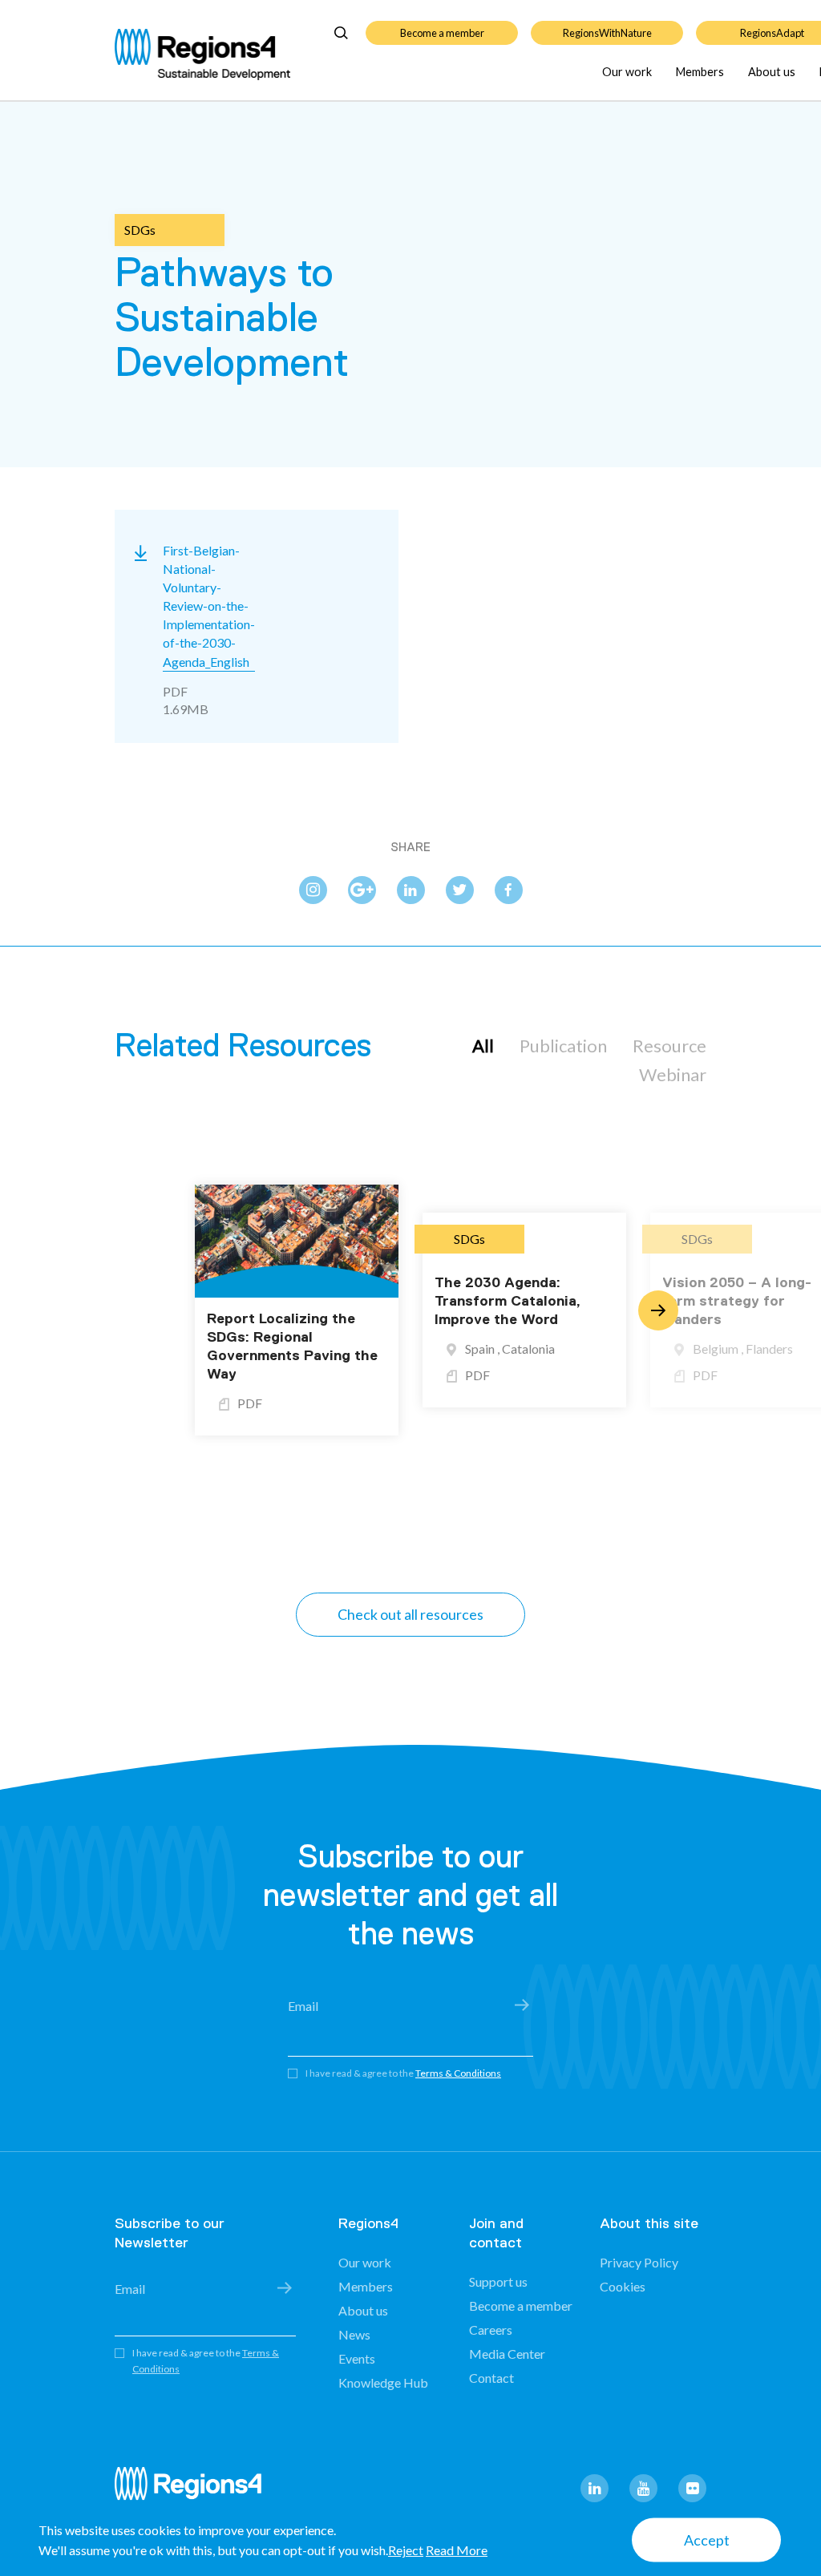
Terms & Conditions (458, 2073)
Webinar (673, 1074)
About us (772, 72)
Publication (563, 1046)
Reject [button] (406, 2550)
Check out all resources (410, 1614)
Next (658, 1310)
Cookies (623, 2286)
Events (357, 2358)
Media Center (507, 2354)
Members (700, 72)
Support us (498, 2281)
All (483, 1046)
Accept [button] (707, 2540)
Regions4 (195, 2491)
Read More (457, 2550)
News (354, 2334)
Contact (491, 2378)
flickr (692, 2488)
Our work (627, 72)
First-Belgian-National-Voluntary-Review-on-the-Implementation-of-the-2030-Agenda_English (209, 606)
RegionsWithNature (607, 33)
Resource (669, 1046)
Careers (491, 2330)
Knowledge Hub (383, 2382)
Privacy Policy (639, 2262)
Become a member (442, 33)
